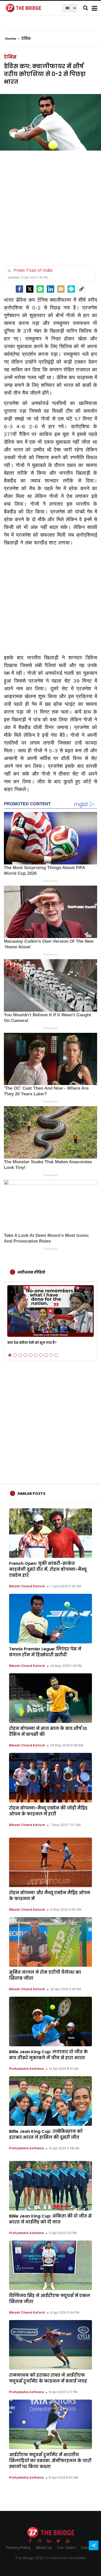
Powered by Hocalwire (67, 2558)
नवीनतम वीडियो (31, 1272)
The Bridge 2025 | (31, 2558)
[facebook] (19, 289)
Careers (88, 2548)
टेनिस (10, 57)
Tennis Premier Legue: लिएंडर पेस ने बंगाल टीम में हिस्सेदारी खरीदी (45, 1652)
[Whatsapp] (40, 289)
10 (56, 1355)
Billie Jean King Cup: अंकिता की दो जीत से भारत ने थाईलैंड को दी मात (50, 2219)
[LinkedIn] (51, 289)
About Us (44, 2548)
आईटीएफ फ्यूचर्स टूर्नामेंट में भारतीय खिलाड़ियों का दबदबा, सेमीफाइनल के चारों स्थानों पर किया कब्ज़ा (50, 2461)
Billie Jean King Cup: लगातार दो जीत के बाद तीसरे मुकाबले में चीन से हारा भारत (48, 2055)
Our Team (66, 2548)
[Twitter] (30, 289)
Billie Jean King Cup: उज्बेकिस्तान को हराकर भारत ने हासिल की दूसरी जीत (46, 2134)
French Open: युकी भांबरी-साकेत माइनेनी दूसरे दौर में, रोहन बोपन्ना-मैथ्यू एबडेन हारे (48, 1569)
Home (11, 39)
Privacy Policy (18, 2548)
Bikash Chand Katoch (27, 1586)
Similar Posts (31, 1494)
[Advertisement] (51, 206)
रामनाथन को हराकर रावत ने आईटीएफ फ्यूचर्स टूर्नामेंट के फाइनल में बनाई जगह (48, 2378)
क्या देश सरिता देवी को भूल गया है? (32, 1343)
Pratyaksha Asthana (26, 2069)
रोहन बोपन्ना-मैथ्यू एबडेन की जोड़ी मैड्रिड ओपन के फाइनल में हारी (48, 1811)
